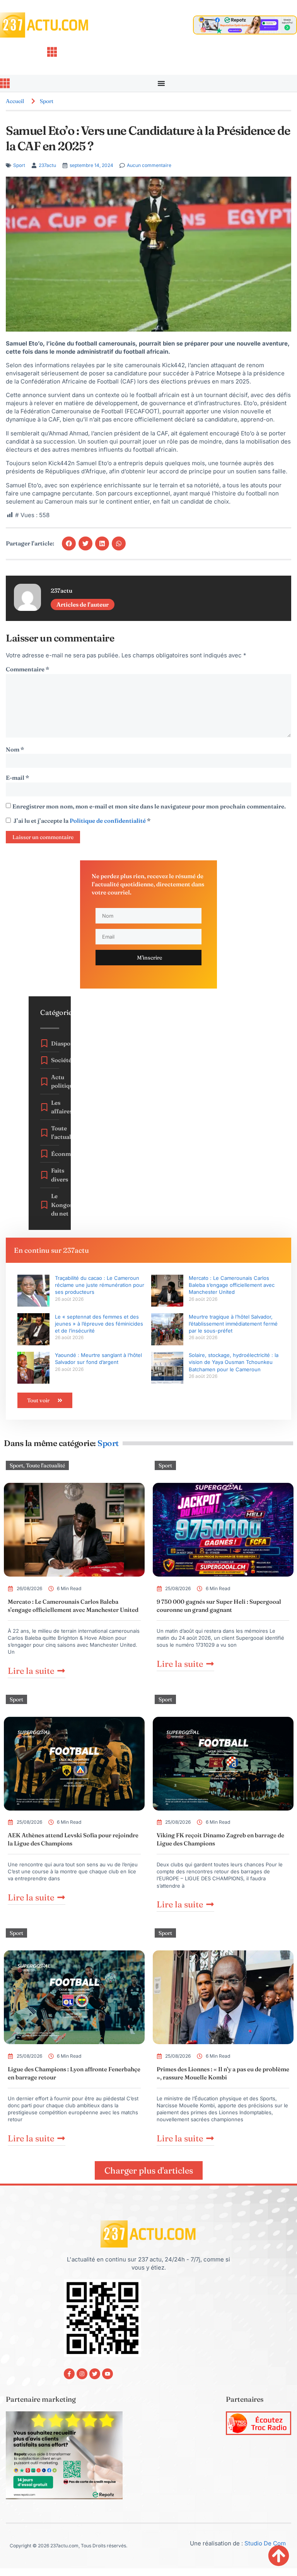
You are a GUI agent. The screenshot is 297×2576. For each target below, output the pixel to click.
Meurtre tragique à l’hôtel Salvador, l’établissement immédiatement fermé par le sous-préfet (233, 1324)
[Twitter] (95, 2374)
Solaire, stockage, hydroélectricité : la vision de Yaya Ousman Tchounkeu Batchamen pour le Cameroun (234, 1362)
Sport (47, 101)
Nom (15, 749)
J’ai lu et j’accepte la (82, 821)
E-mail (17, 778)
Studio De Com (266, 2543)
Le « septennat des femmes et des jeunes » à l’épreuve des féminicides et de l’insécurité (99, 1324)
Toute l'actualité (45, 1465)
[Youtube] (108, 2374)
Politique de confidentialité (108, 821)
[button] (69, 543)
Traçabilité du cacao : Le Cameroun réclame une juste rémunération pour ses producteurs (100, 1285)
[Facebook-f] (69, 2374)
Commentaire (27, 669)
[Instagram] (82, 2374)
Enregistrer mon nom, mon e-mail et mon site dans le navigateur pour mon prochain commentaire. (149, 806)
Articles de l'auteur (83, 604)
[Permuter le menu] (161, 83)
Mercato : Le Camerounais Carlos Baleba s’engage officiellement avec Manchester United (232, 1285)
